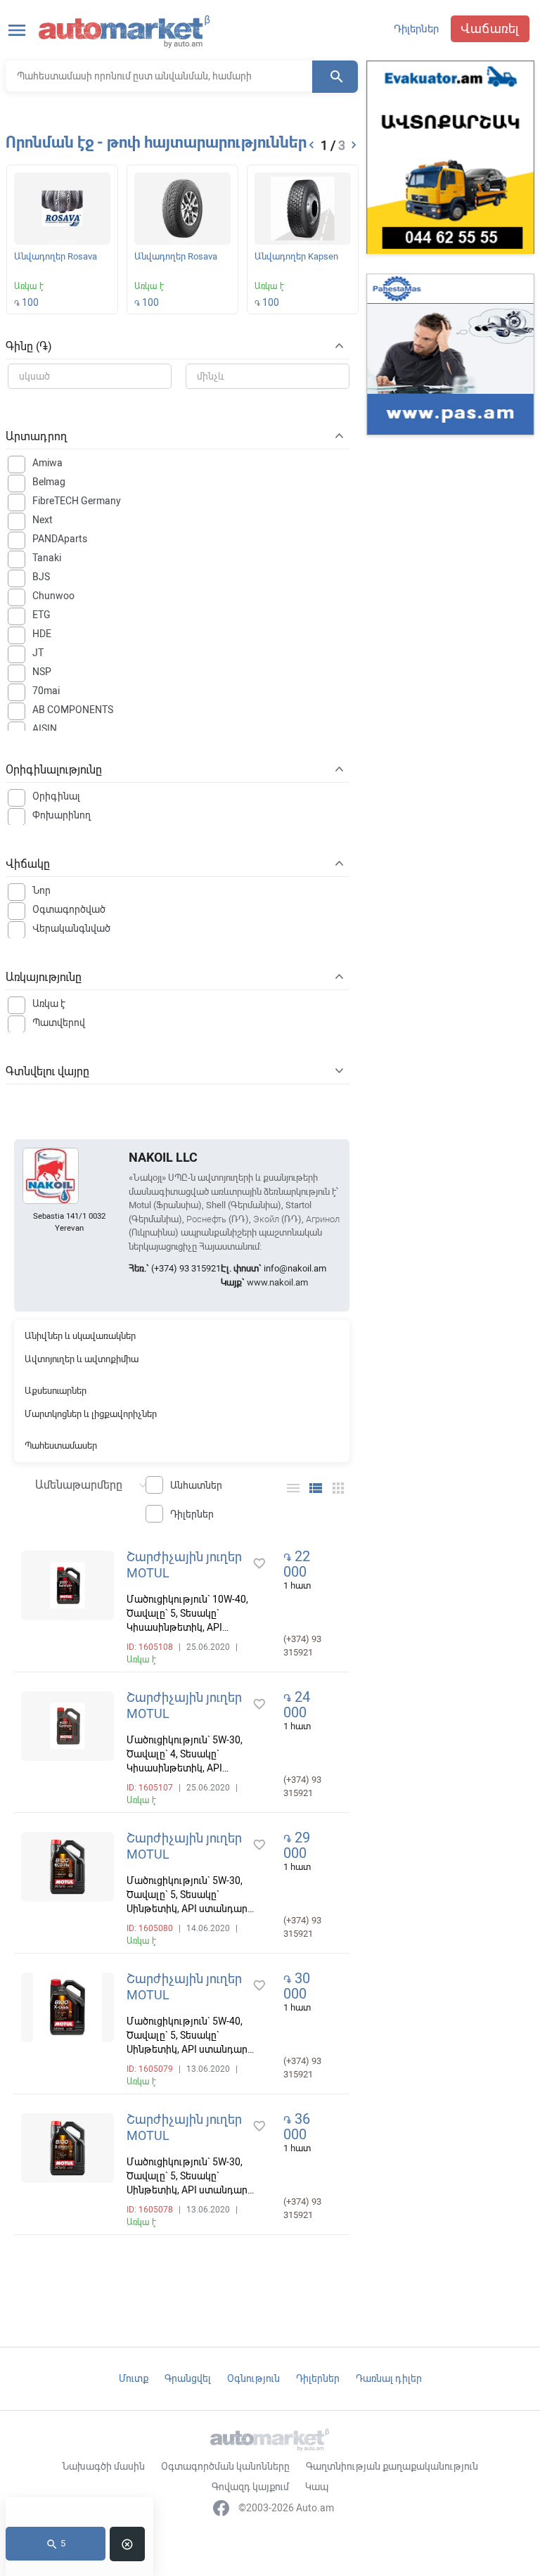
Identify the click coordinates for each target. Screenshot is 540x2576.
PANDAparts (60, 539)
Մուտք (134, 2378)
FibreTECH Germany (77, 501)
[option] (62, 242)
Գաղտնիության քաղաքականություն (392, 2466)
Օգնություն (253, 2378)
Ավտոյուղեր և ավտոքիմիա (82, 1359)
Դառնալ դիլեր (389, 2378)
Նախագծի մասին (103, 2466)
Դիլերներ (416, 29)
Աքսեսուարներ (56, 1391)
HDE (42, 634)
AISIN (45, 729)
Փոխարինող (62, 815)
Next (43, 520)
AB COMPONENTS (73, 710)
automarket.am (125, 32)
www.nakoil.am (277, 1282)
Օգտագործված (69, 909)
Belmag (49, 482)
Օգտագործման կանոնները (225, 2466)
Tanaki (47, 558)
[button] (311, 145)
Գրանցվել (188, 2378)
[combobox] (84, 1484)
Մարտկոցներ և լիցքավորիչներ (91, 1414)
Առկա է (49, 1004)
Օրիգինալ (56, 796)
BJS (41, 577)
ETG (41, 615)
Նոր (41, 890)
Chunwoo (53, 596)
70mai (46, 691)
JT (38, 653)
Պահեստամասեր (61, 1446)
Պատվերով (59, 1023)
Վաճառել (490, 28)
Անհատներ (196, 1485)
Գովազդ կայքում (250, 2487)
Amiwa (47, 463)
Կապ (317, 2487)
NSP (42, 672)
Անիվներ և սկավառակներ (80, 1336)
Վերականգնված (71, 928)
